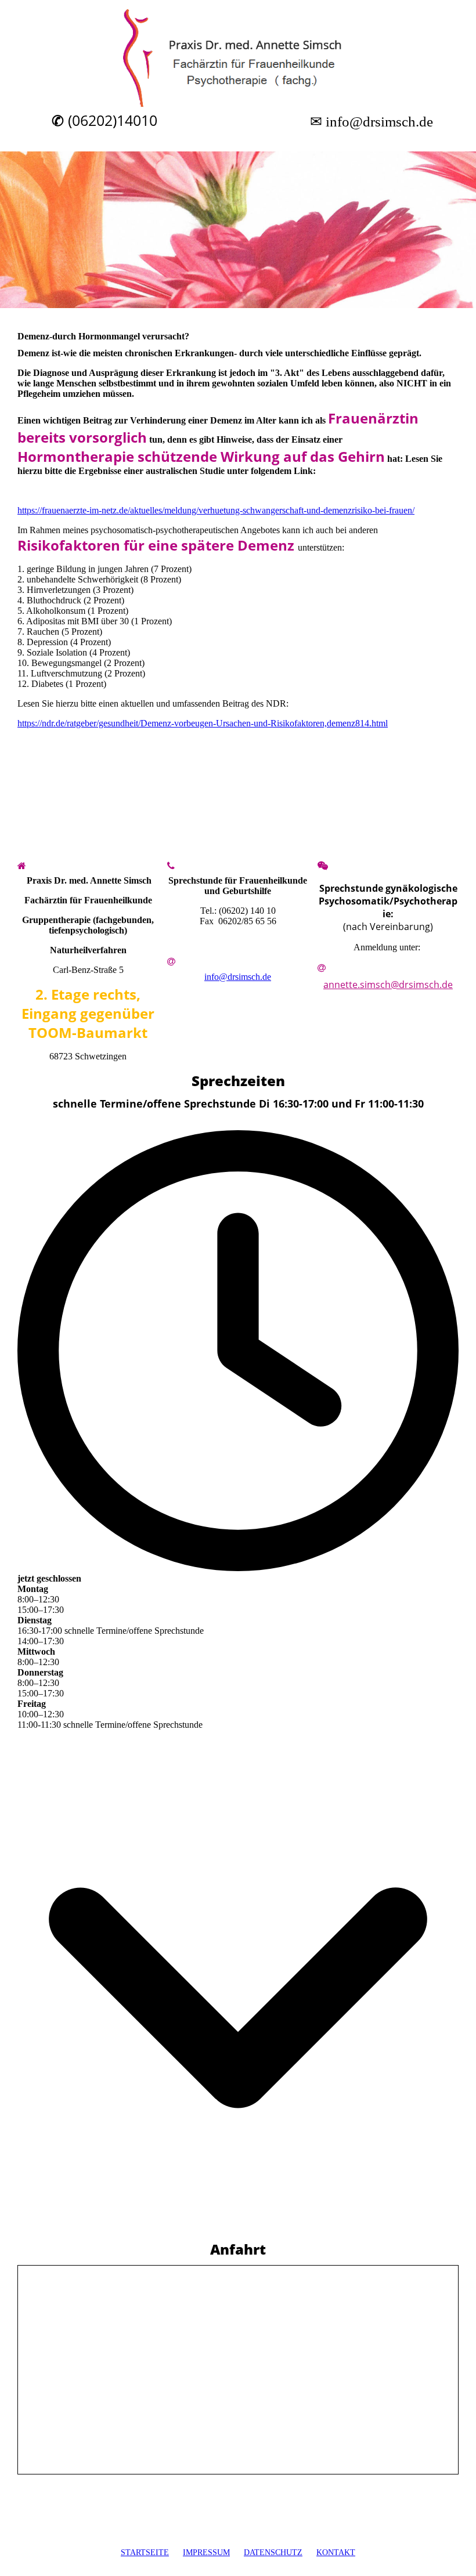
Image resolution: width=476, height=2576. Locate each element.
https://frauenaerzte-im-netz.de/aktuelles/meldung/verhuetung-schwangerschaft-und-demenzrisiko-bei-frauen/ (216, 510)
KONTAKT (336, 2553)
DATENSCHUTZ (273, 2553)
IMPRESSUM (206, 2553)
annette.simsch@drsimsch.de (388, 985)
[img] (238, 58)
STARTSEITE (145, 2553)
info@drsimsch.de (238, 977)
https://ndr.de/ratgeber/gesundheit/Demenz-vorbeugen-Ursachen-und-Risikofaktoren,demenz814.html (203, 723)
